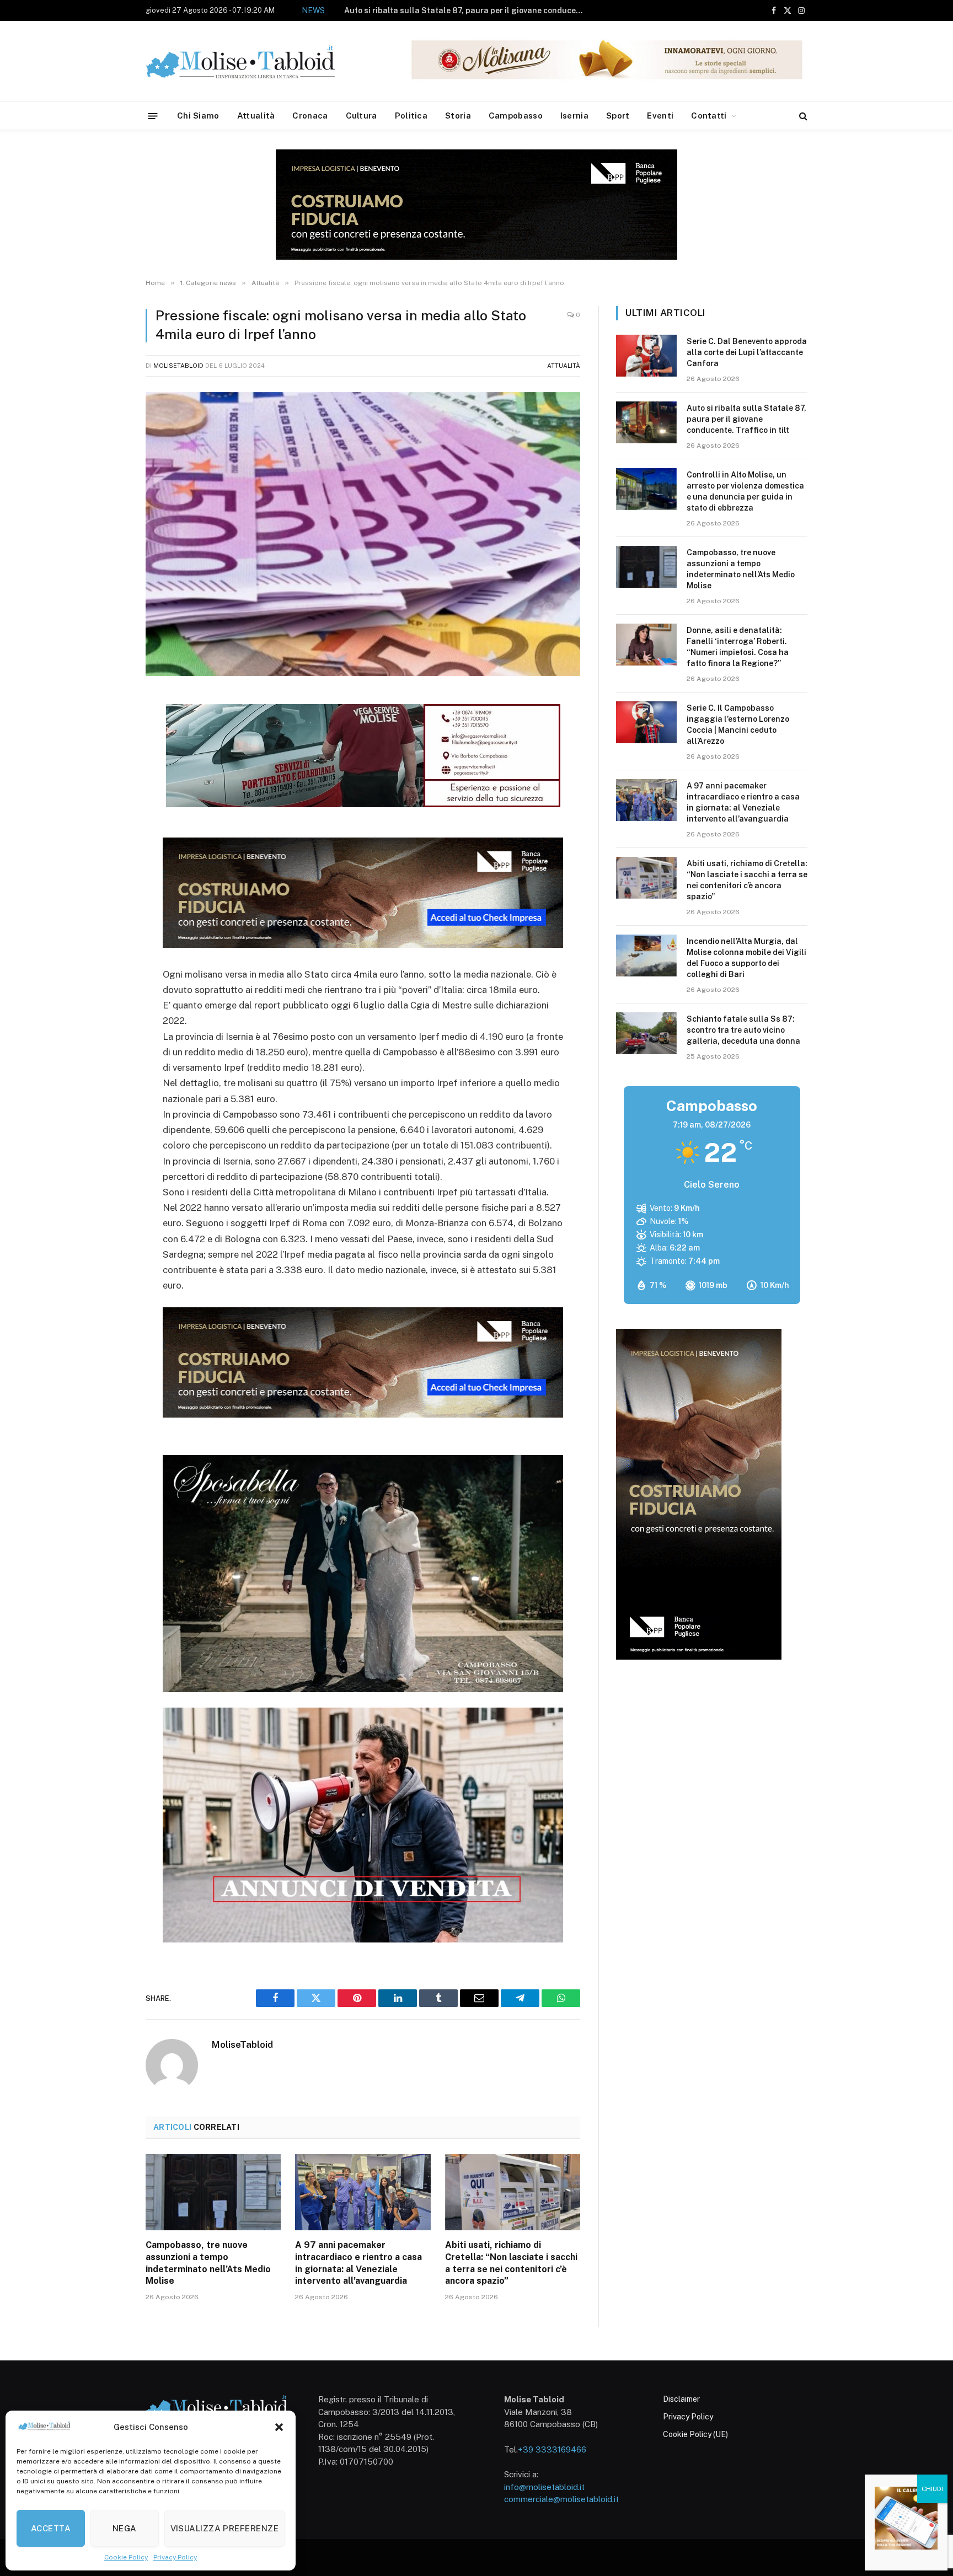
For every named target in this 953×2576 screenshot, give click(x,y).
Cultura (362, 116)
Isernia (574, 116)
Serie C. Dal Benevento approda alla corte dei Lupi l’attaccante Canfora (747, 352)
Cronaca (310, 116)
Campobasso (516, 116)
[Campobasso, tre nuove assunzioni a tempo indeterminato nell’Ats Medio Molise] (213, 2192)
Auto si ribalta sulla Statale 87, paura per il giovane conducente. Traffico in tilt (746, 419)
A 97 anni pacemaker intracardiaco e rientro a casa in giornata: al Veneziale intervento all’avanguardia (358, 2263)
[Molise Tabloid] (256, 61)
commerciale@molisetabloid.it (561, 2499)
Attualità (256, 116)
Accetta (51, 2528)
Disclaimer (681, 2399)
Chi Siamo (198, 116)
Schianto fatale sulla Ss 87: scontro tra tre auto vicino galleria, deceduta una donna (743, 1030)
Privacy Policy (175, 2557)
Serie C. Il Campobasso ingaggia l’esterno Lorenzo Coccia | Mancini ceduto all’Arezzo (738, 724)
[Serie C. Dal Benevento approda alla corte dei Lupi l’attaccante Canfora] (646, 356)
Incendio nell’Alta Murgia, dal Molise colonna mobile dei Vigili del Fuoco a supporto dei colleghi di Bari (746, 958)
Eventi (660, 116)
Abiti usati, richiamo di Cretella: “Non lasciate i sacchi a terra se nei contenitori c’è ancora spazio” (511, 2263)
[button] (279, 2427)
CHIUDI (932, 2489)
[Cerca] (802, 116)
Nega (125, 2528)
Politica (411, 116)
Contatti (709, 116)
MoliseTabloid (178, 366)
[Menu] (153, 116)
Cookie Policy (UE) (695, 2434)
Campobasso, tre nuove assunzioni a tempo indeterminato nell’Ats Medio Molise (208, 2263)
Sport (618, 116)
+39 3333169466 (552, 2449)
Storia (458, 116)
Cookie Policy (126, 2557)
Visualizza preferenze (224, 2528)
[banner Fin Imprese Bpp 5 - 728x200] (363, 944)
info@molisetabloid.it (544, 2487)
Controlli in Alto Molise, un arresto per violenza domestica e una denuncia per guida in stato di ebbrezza (466, 10)
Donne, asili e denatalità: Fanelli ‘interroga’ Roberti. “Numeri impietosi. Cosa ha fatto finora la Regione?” (738, 647)
